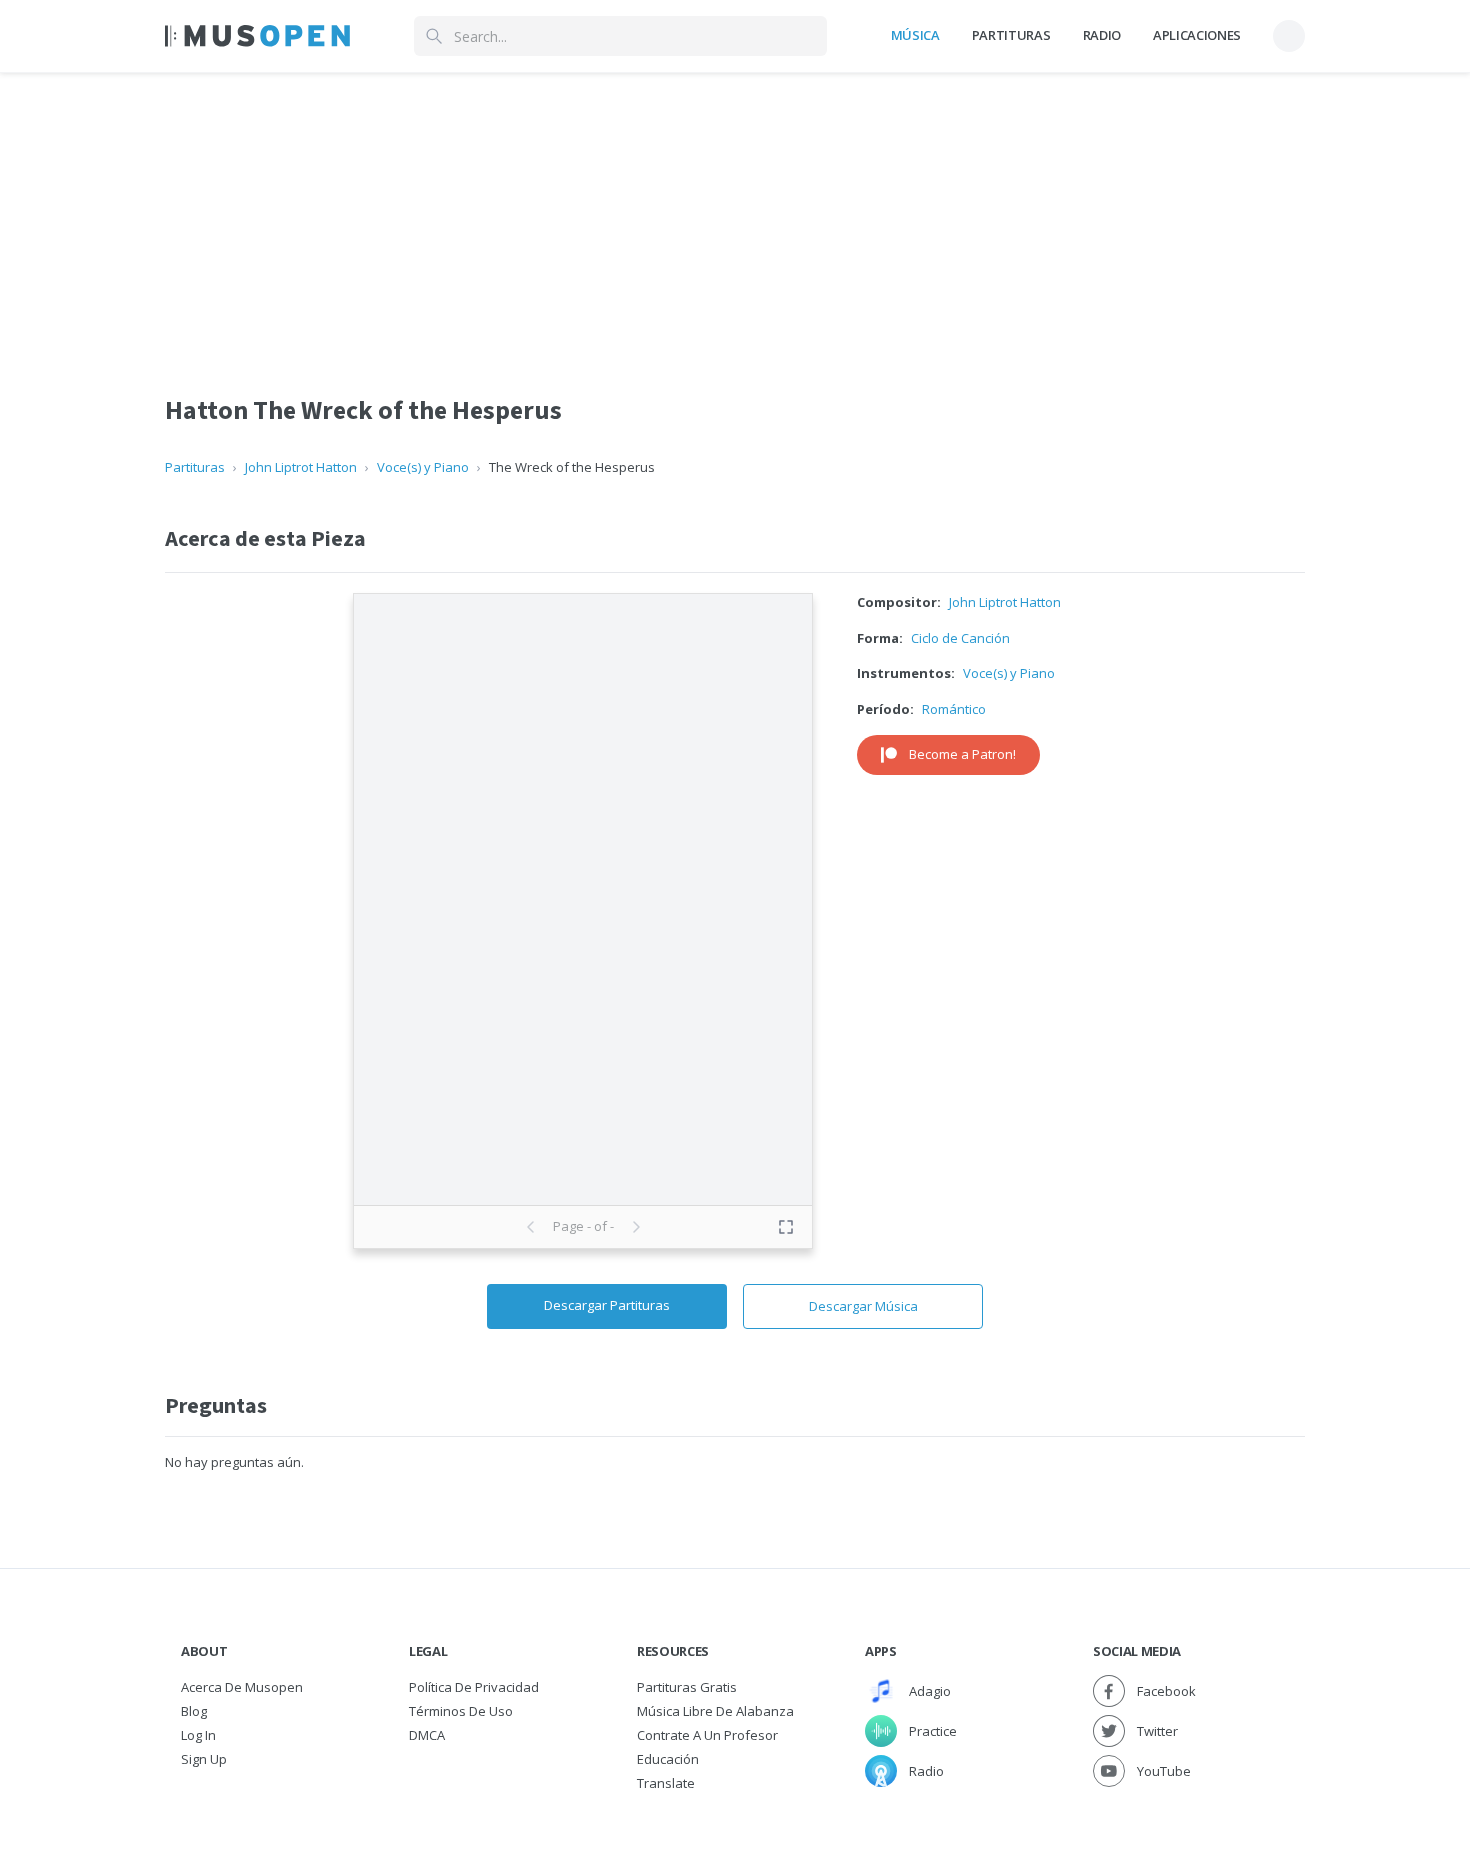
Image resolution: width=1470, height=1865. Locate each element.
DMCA (427, 1735)
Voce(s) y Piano (423, 467)
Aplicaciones (1197, 35)
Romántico (954, 709)
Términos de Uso (461, 1711)
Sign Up (204, 1759)
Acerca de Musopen (242, 1687)
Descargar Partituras (607, 1305)
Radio (1102, 35)
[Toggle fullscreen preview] (786, 1227)
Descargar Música (863, 1306)
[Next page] (636, 1227)
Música (915, 35)
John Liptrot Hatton (301, 467)
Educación (668, 1759)
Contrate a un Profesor (707, 1735)
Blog (194, 1711)
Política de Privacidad (474, 1687)
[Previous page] (531, 1227)
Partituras (1011, 35)
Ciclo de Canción (960, 638)
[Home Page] (257, 36)
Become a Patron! (962, 754)
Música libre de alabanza (715, 1711)
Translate (666, 1783)
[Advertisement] (735, 213)
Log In (198, 1735)
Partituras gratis (687, 1687)
